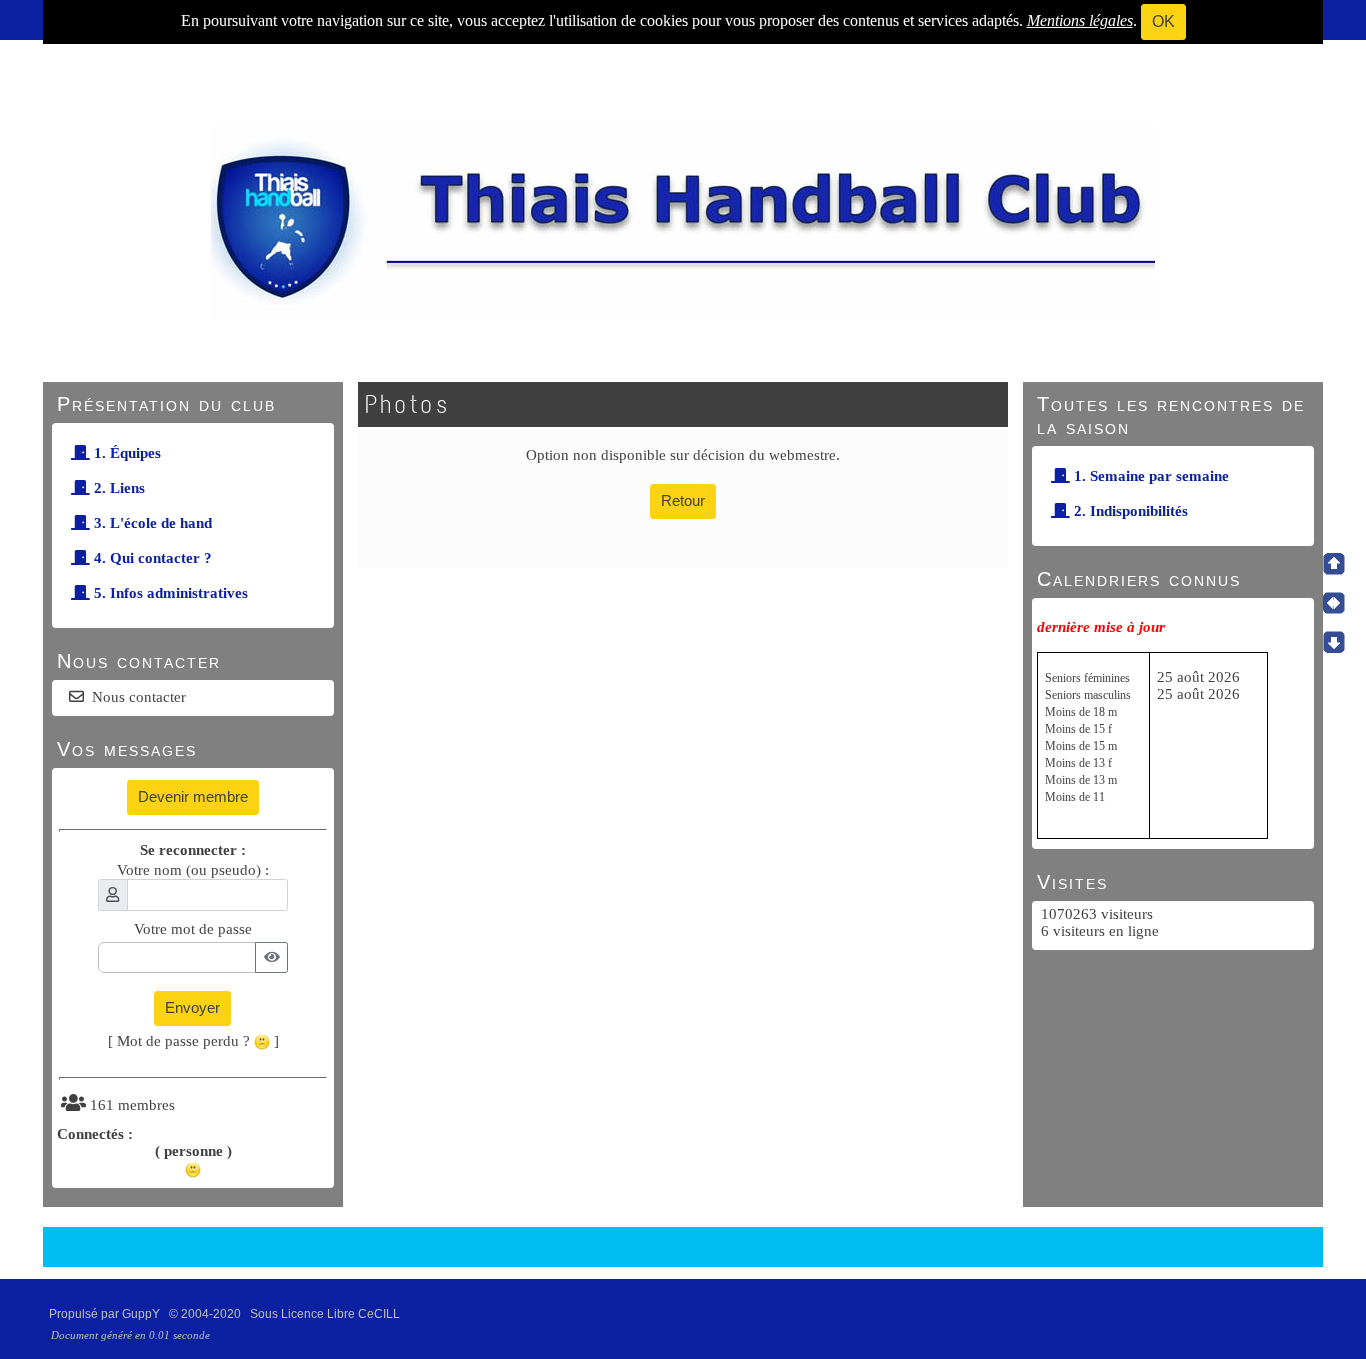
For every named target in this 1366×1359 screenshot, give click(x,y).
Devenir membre (193, 796)
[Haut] (1334, 564)
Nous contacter (139, 697)
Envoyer (192, 1007)
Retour (683, 500)
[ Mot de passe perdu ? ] (193, 1041)
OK (1163, 21)
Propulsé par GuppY (106, 1314)
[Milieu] (1334, 603)
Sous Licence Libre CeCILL (326, 1314)
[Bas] (1334, 642)
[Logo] (683, 221)
